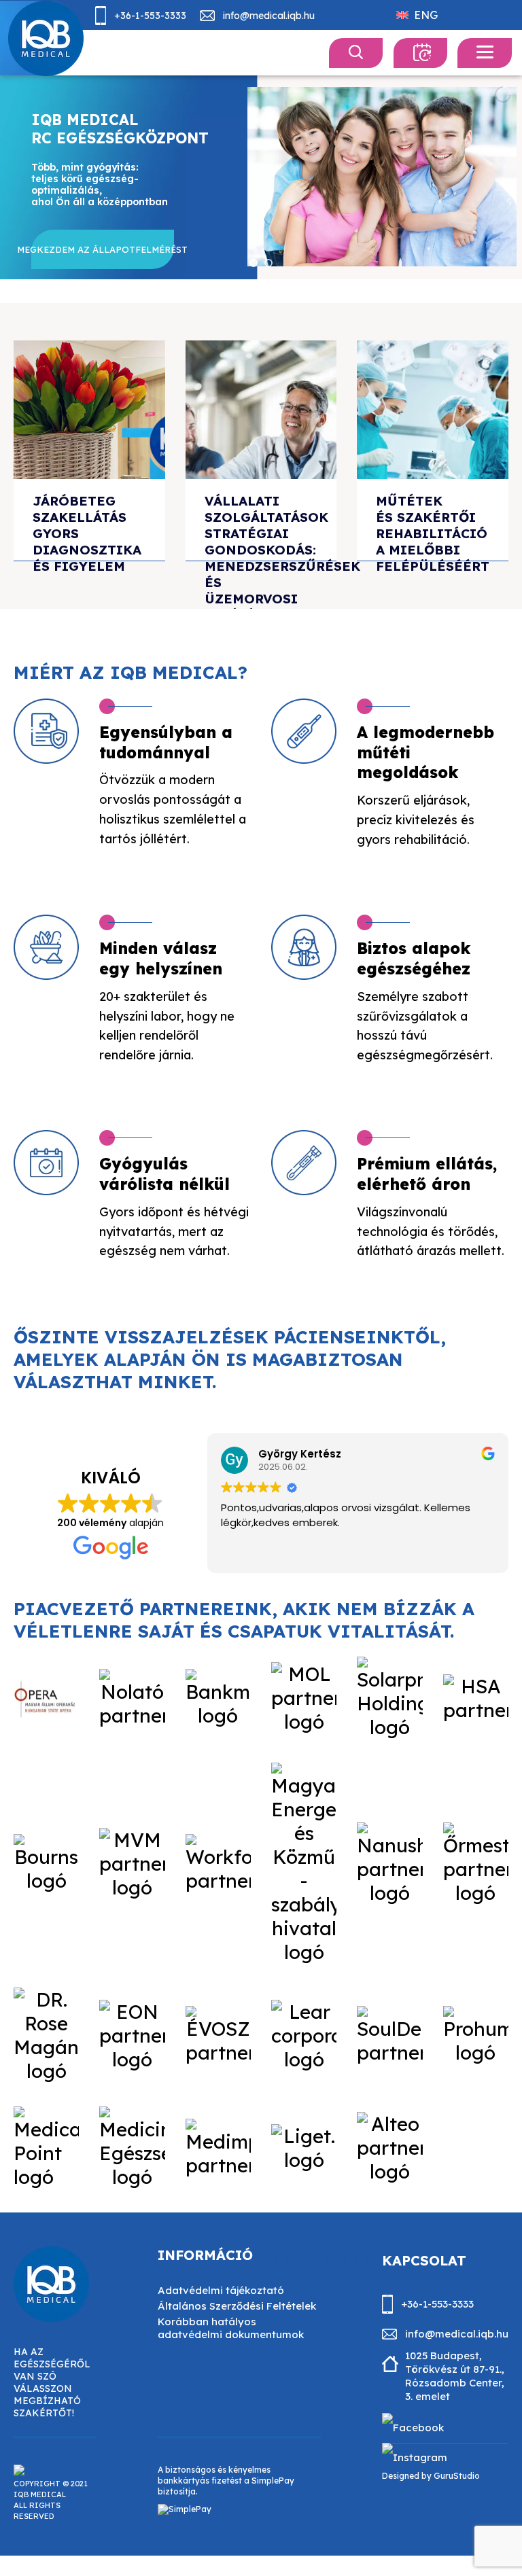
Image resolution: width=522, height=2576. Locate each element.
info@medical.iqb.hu (269, 16)
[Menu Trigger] (485, 53)
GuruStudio (457, 2476)
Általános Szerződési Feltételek (237, 2306)
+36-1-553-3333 (150, 16)
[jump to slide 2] (268, 263)
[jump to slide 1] (254, 263)
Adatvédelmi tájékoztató (221, 2290)
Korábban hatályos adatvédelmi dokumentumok (231, 2328)
